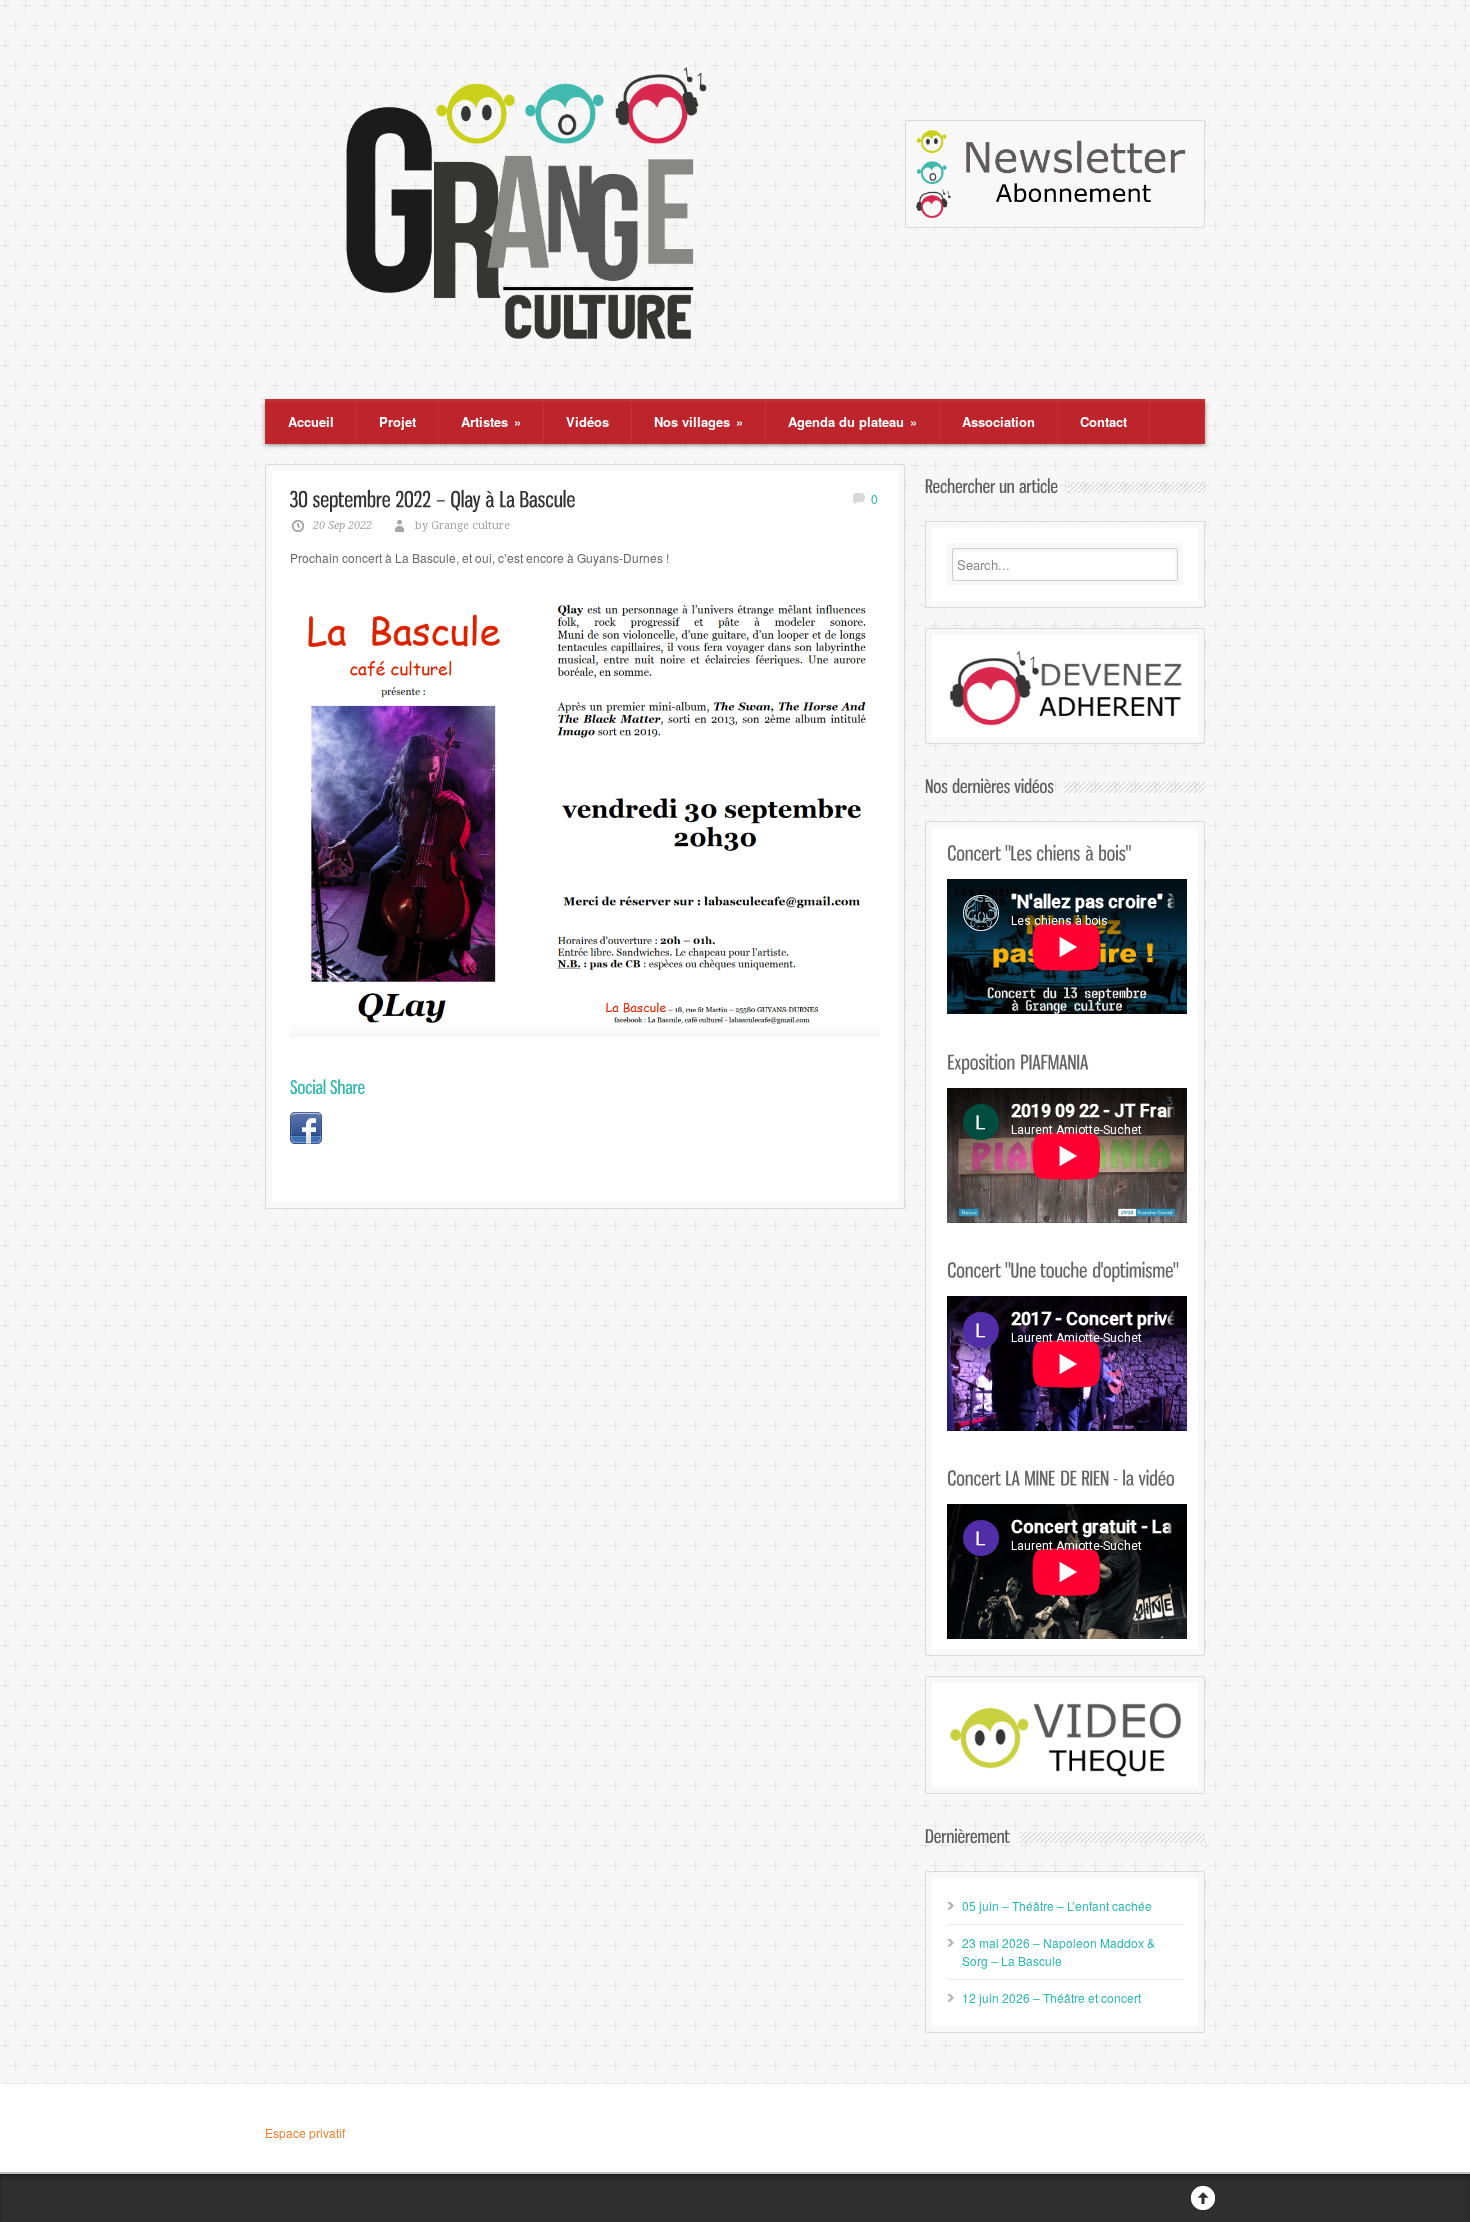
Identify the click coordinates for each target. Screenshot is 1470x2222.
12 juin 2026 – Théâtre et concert (1051, 1997)
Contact (1103, 421)
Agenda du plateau (852, 421)
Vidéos (587, 421)
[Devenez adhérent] (1065, 688)
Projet (397, 421)
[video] (1065, 1737)
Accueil (311, 421)
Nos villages (698, 421)
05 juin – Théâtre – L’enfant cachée (1057, 1905)
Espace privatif (305, 2132)
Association (998, 421)
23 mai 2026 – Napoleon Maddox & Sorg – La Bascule (1058, 1951)
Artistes (491, 421)
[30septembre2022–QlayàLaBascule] (433, 498)
